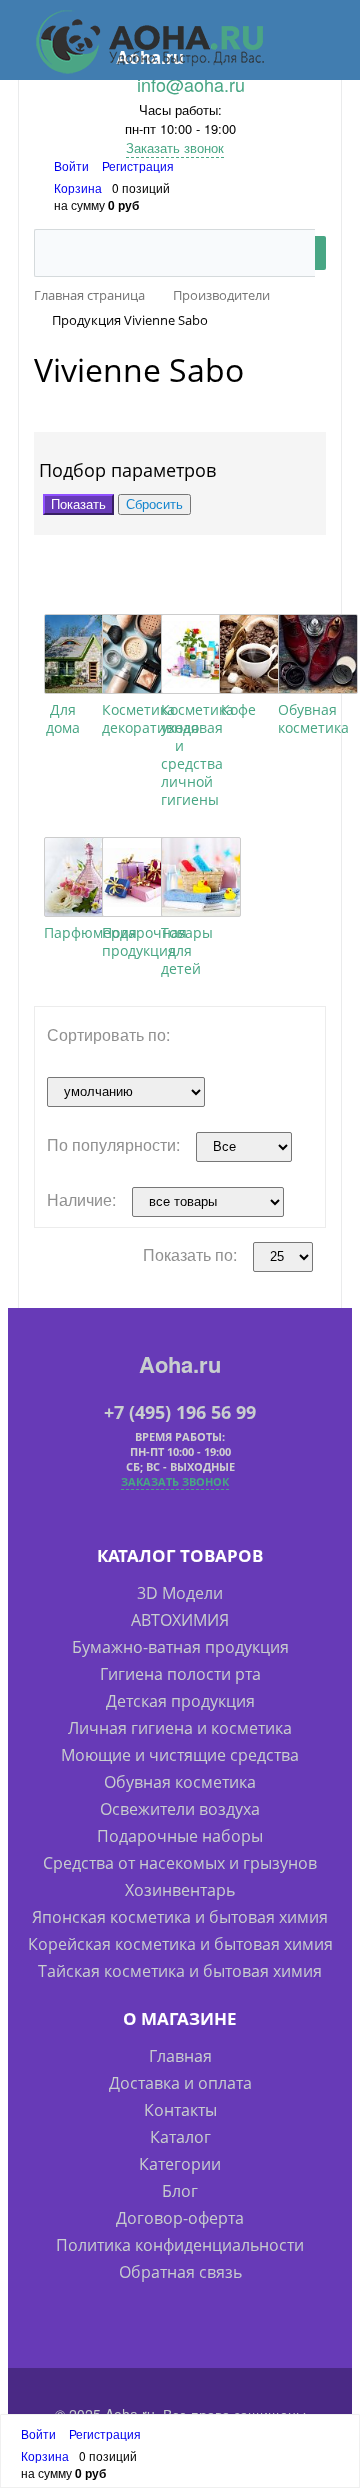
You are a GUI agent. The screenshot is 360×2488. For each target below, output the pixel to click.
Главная (180, 2056)
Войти (73, 165)
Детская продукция (180, 1701)
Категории (180, 2164)
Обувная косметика (313, 718)
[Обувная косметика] (318, 654)
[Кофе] (259, 654)
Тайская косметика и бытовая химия (180, 1971)
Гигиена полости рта (180, 1674)
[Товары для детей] (201, 877)
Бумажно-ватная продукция (180, 1647)
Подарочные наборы (180, 1836)
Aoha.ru (180, 1364)
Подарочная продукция (144, 941)
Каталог (180, 2137)
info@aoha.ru (191, 84)
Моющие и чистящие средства (180, 1755)
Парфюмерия (90, 932)
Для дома (63, 718)
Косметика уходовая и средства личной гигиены (197, 754)
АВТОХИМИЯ (180, 1620)
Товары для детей (187, 950)
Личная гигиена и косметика (180, 1728)
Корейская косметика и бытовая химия (180, 1944)
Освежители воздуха (180, 1809)
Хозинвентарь (180, 1890)
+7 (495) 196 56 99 (180, 1412)
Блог (180, 2191)
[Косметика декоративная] (142, 654)
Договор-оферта (180, 2218)
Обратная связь (180, 2272)
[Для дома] (84, 654)
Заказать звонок (175, 147)
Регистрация (138, 165)
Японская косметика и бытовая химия (180, 1917)
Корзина (78, 187)
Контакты (180, 2110)
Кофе (238, 709)
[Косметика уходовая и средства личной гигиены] (201, 654)
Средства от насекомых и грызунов (180, 1863)
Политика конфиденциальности (180, 2245)
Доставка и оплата (180, 2083)
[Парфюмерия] (84, 877)
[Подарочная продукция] (142, 877)
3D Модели (180, 1593)
